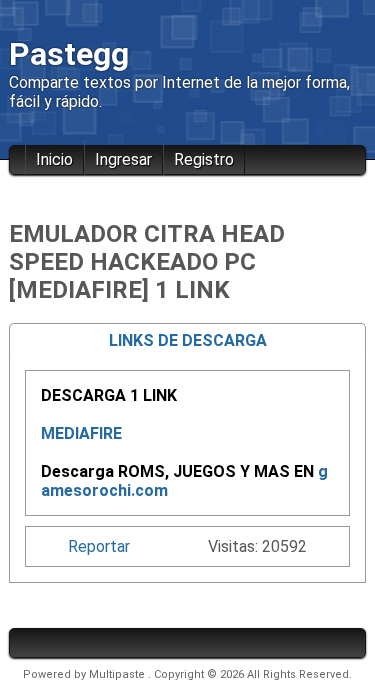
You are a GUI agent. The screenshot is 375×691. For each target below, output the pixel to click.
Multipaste (118, 674)
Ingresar (123, 159)
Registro (204, 159)
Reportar (99, 546)
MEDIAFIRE (81, 433)
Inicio (54, 159)
